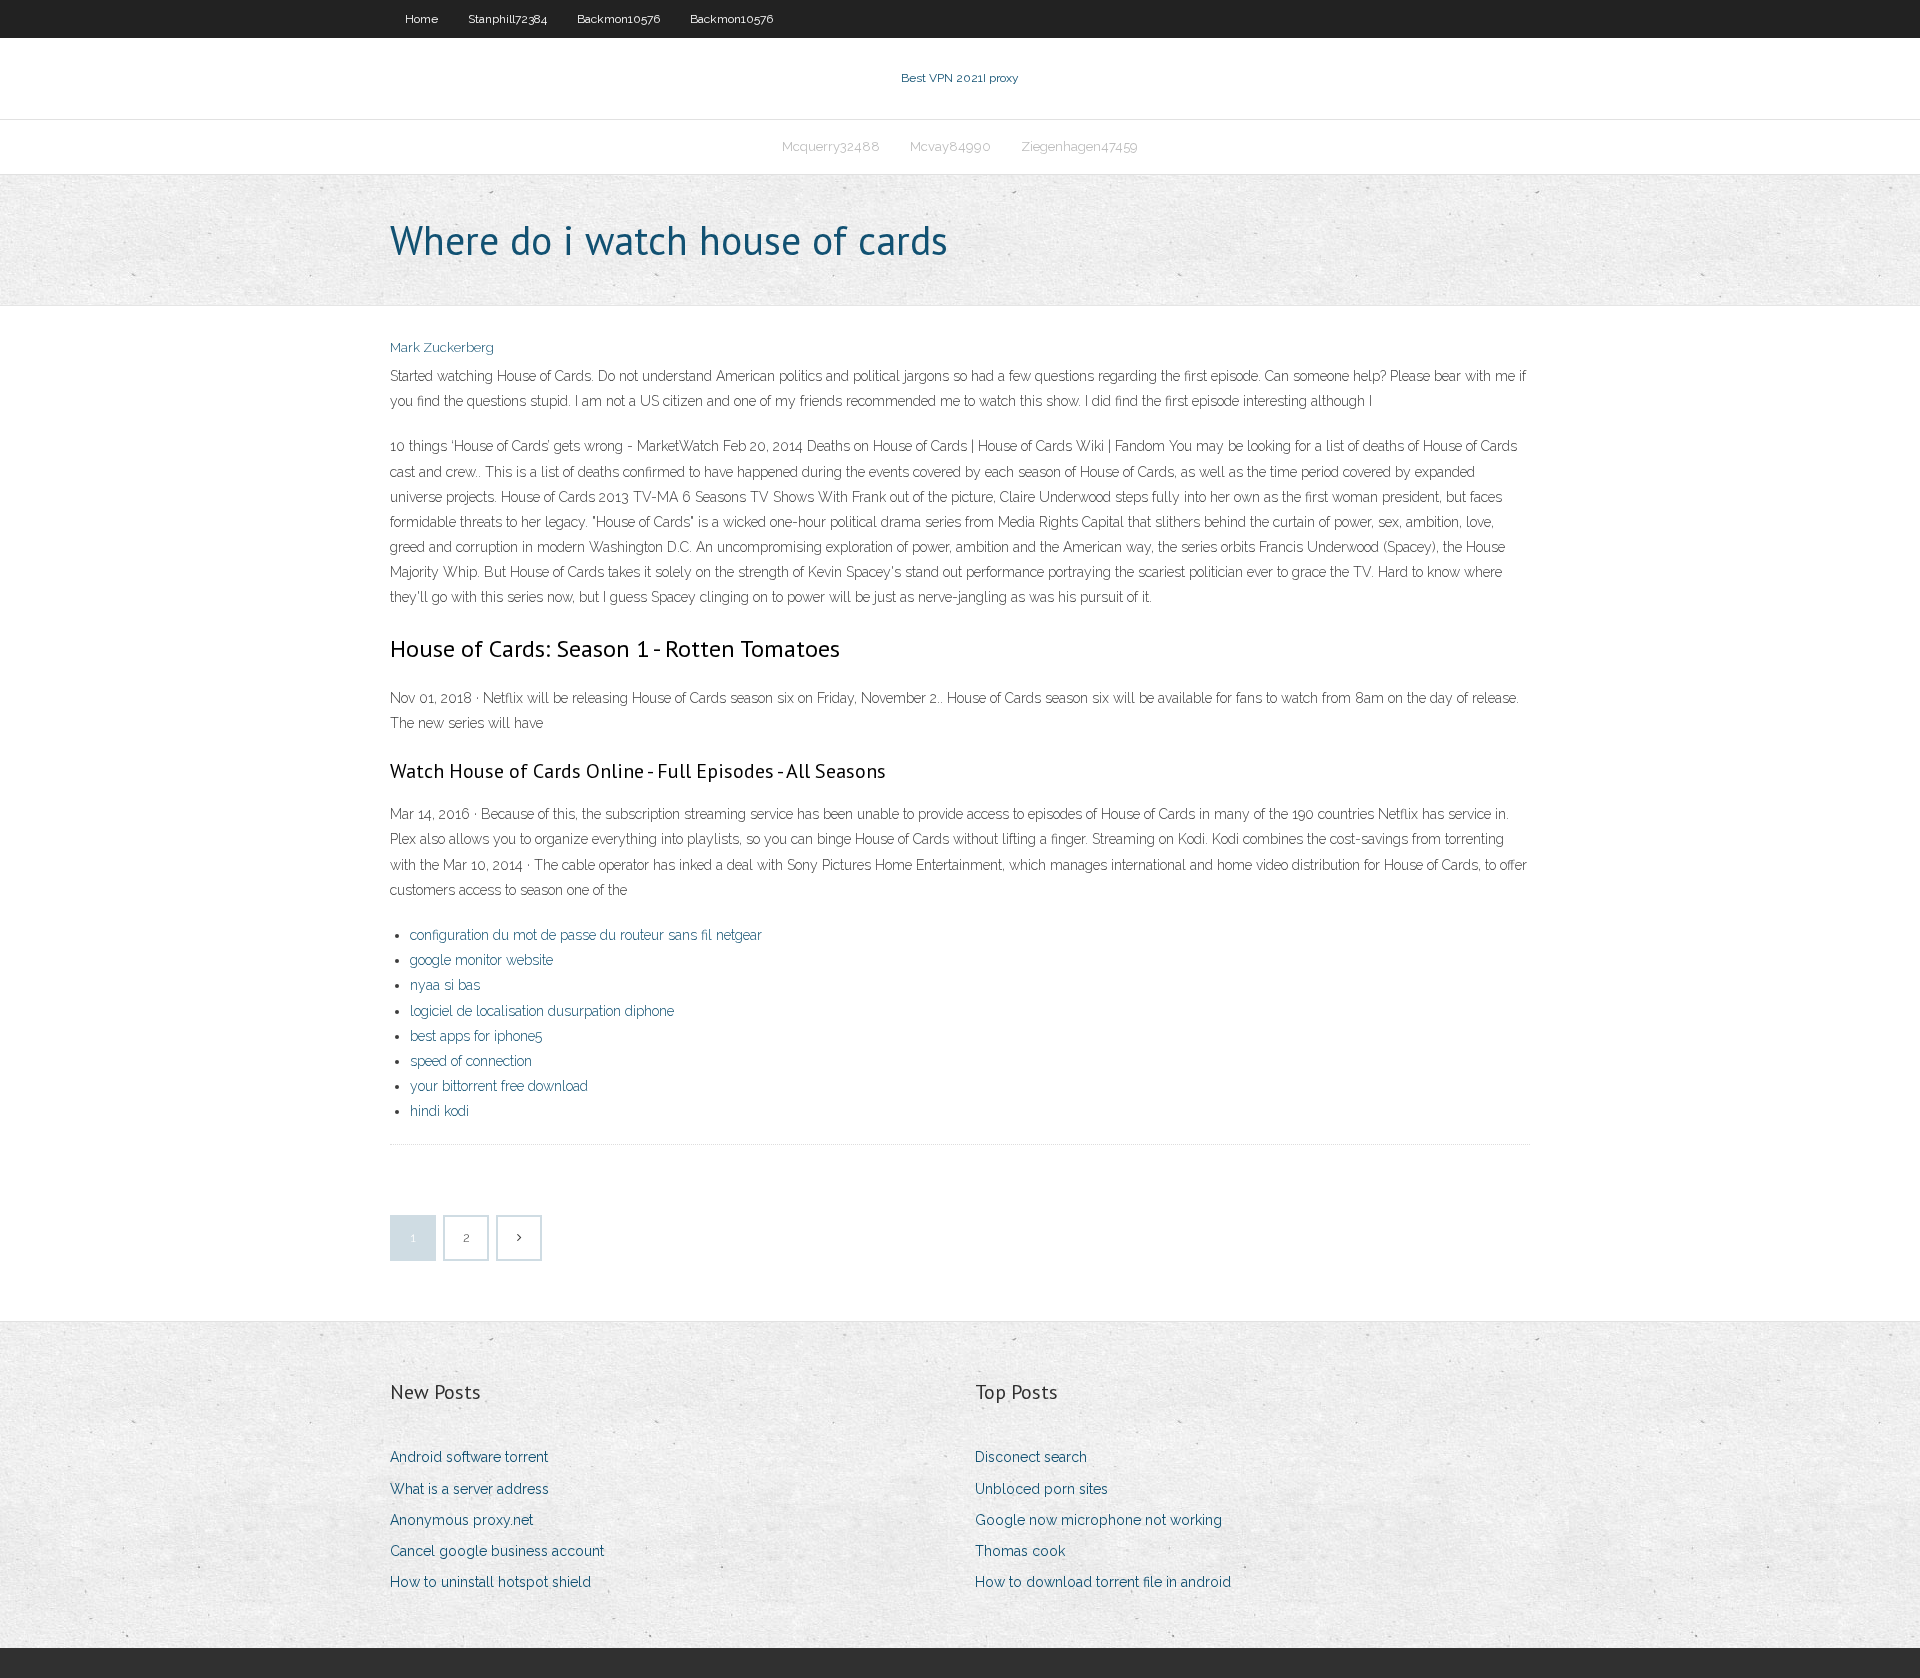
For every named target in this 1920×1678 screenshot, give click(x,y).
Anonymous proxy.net (461, 1520)
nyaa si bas (445, 985)
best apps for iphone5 (476, 1036)
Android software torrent (469, 1457)
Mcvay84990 (950, 146)
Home (421, 19)
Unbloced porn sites (1041, 1489)
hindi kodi (439, 1111)
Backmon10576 (618, 19)
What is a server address (469, 1489)
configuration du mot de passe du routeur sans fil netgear (586, 935)
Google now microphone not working (1098, 1520)
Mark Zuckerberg (442, 347)
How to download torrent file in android (1103, 1582)
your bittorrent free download (499, 1086)
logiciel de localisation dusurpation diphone (542, 1011)
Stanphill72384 (507, 19)
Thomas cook (1020, 1551)
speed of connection (471, 1061)
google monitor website (481, 960)
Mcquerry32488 (831, 146)
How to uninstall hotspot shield (490, 1582)
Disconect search (1031, 1457)
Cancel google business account (497, 1551)
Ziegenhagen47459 (1079, 146)
